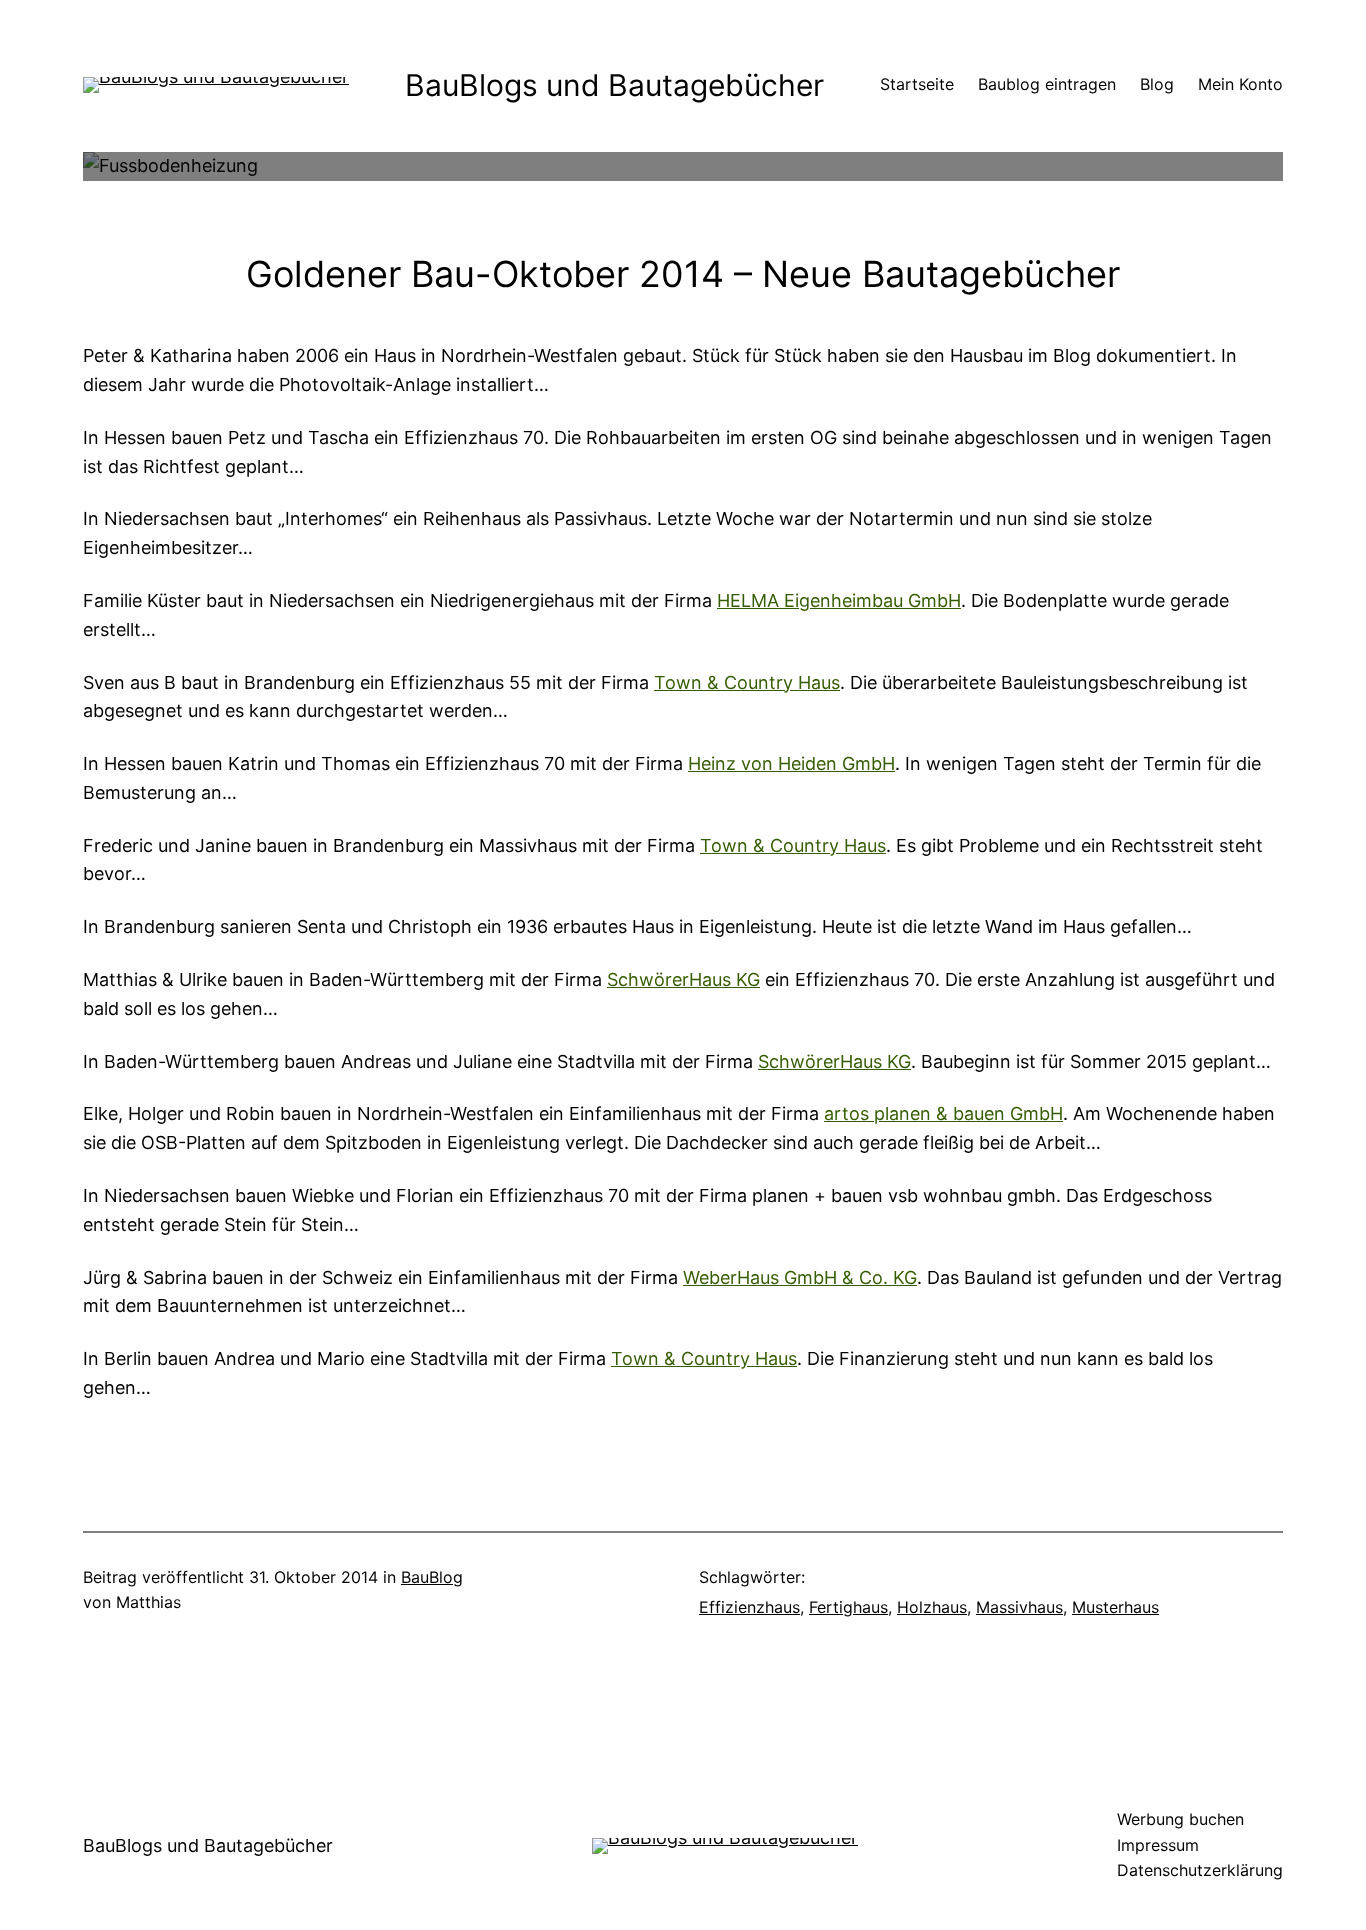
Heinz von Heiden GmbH (791, 763)
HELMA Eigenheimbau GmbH (839, 600)
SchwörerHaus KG (683, 979)
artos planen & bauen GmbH (943, 1113)
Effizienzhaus (749, 1607)
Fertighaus (848, 1607)
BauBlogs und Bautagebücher (614, 85)
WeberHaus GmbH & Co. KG (800, 1277)
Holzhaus (932, 1607)
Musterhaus (1115, 1607)
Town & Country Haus (747, 682)
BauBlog (432, 1577)
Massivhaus (1019, 1607)
